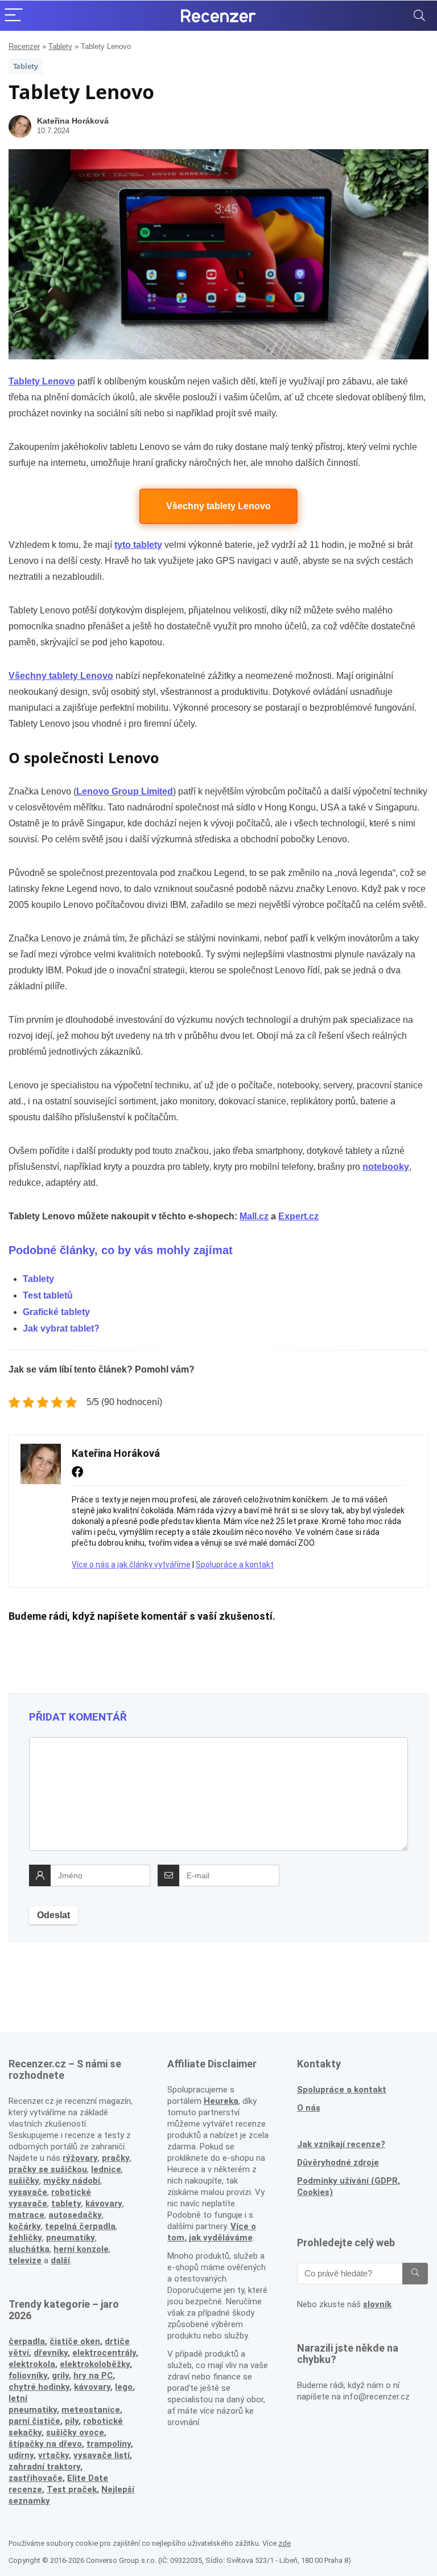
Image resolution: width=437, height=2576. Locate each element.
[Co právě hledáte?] (415, 2274)
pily (72, 2421)
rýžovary (80, 2158)
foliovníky (28, 2376)
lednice (106, 2169)
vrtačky (53, 2455)
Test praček (72, 2489)
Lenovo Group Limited (125, 791)
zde (285, 2543)
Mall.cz (254, 1216)
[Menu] (14, 16)
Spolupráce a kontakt (235, 1565)
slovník (377, 2304)
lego (124, 2387)
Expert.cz (298, 1216)
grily (60, 2376)
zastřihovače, (37, 2478)
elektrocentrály (104, 2353)
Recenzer (24, 46)
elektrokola (32, 2364)
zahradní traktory (44, 2467)
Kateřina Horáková (73, 121)
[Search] (419, 16)
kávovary (92, 2387)
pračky (116, 2158)
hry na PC (93, 2376)
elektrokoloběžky (95, 2364)
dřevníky (51, 2353)
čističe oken (75, 2341)
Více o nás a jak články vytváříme (131, 1565)
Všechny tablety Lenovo (218, 506)
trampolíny (109, 2444)
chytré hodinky (39, 2387)
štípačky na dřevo (45, 2444)
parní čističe (34, 2421)
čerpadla (27, 2341)
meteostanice (91, 2410)
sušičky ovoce (75, 2432)
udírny (21, 2455)
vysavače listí (102, 2455)
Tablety (60, 46)
